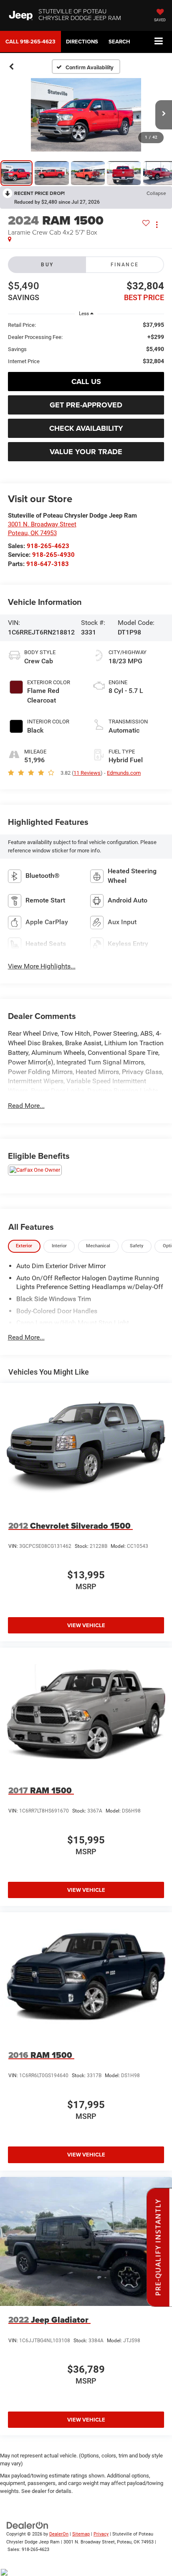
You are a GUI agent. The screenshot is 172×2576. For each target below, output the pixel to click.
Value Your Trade (86, 452)
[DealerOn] (28, 2525)
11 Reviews (87, 773)
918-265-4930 (53, 555)
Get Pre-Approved (86, 405)
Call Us (86, 382)
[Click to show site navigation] (159, 42)
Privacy (101, 2534)
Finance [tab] (125, 265)
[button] (30, 42)
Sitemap (81, 2534)
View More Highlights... (42, 966)
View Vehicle (86, 1625)
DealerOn (59, 2534)
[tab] (24, 1246)
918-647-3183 (48, 564)
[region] (86, 343)
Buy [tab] (47, 265)
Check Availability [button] (86, 428)
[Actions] (157, 225)
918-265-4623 (48, 546)
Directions (82, 42)
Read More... (26, 1106)
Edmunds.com (124, 773)
